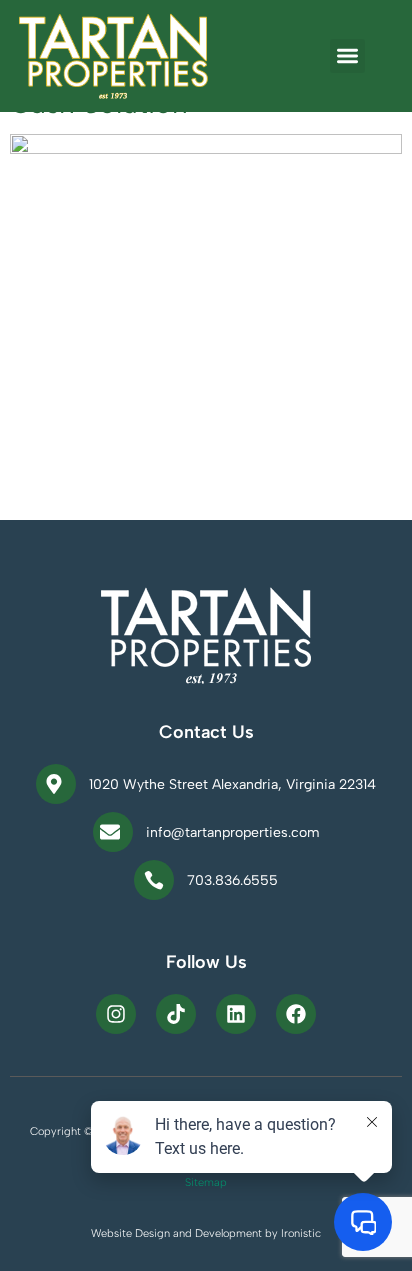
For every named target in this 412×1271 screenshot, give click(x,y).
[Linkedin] (236, 1014)
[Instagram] (116, 1014)
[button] (347, 56)
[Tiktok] (176, 1014)
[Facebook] (296, 1014)
